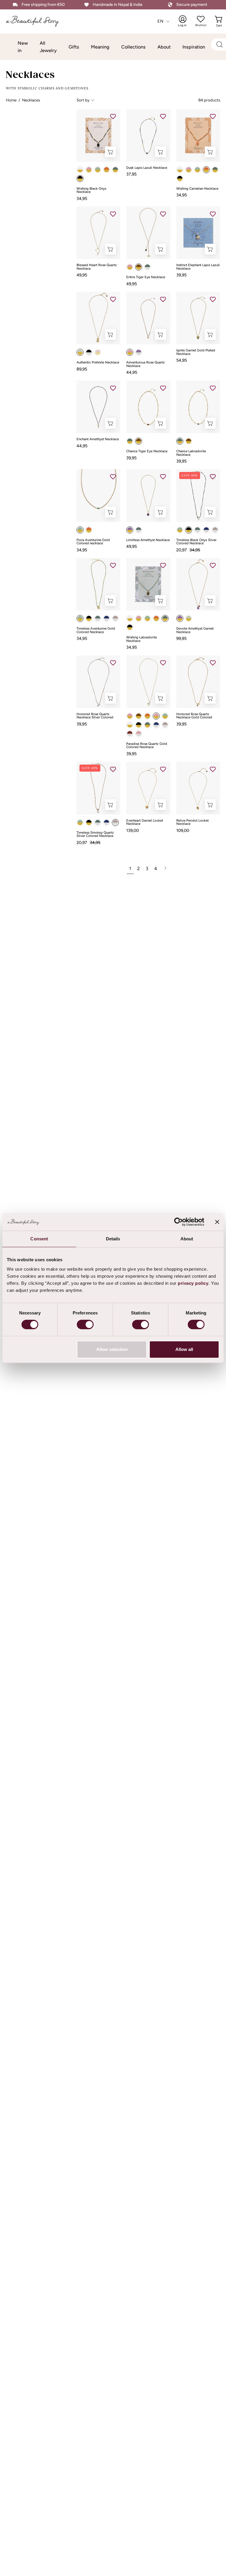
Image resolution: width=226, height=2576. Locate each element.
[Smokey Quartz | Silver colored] (215, 530)
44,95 (132, 372)
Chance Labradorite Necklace (191, 453)
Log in (186, 21)
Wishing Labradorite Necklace (142, 639)
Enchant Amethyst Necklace (98, 439)
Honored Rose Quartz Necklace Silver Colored (95, 716)
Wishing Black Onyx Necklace (92, 190)
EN (161, 21)
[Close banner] (217, 1222)
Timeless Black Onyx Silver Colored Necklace (196, 542)
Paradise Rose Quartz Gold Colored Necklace (147, 746)
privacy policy (193, 1283)
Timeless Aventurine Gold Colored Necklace (96, 630)
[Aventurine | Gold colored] (98, 170)
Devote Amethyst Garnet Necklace (195, 630)
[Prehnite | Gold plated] (80, 352)
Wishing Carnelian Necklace (197, 189)
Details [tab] (113, 1239)
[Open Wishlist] (201, 19)
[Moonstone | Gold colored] (80, 170)
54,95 (182, 360)
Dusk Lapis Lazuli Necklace (147, 168)
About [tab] (187, 1239)
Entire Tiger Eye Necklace (146, 277)
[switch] (85, 1324)
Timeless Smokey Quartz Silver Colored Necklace (95, 834)
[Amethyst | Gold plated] (130, 530)
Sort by (83, 100)
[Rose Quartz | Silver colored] (139, 734)
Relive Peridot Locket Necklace (192, 822)
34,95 (82, 198)
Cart (220, 21)
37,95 (131, 174)
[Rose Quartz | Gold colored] (89, 170)
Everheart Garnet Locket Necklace (145, 822)
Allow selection (112, 1349)
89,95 (82, 369)
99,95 (181, 638)
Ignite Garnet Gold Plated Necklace (196, 352)
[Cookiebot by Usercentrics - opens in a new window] (178, 1222)
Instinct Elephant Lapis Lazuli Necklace (198, 267)
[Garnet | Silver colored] (130, 734)
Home (11, 100)
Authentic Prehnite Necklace (98, 363)
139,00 (133, 830)
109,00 (183, 830)
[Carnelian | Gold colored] (107, 170)
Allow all (184, 1349)
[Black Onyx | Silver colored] (189, 530)
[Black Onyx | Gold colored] (80, 178)
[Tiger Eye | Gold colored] (139, 267)
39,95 (181, 275)
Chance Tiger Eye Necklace (147, 451)
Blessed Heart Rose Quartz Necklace (97, 267)
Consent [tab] (39, 1239)
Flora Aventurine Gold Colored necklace (93, 542)
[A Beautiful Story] (37, 21)
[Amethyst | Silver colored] (139, 352)
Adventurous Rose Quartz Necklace (146, 364)
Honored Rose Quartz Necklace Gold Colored (194, 716)
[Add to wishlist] (113, 116)
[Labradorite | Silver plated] (139, 530)
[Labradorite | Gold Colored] (115, 170)
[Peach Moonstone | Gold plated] (98, 352)
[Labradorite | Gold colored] (147, 725)
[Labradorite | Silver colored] (147, 267)
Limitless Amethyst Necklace (148, 540)
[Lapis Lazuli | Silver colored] (206, 530)
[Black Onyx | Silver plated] (89, 352)
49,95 (82, 275)
